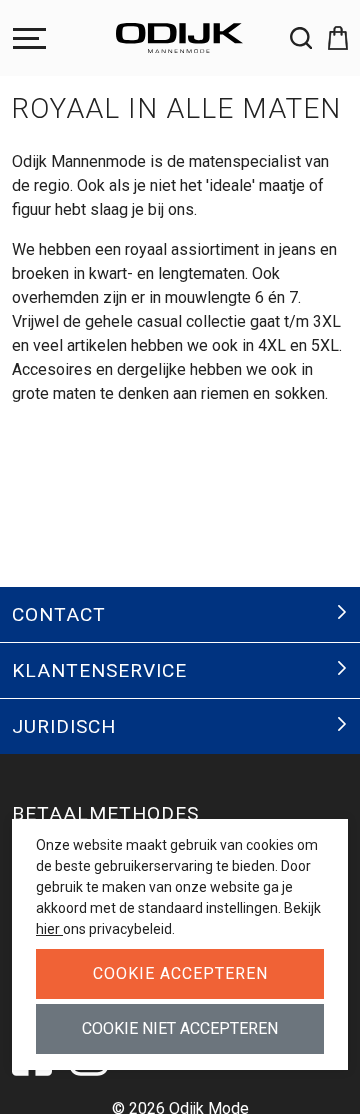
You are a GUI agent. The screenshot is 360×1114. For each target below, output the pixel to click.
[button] (330, 38)
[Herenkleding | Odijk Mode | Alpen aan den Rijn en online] (180, 38)
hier (49, 929)
